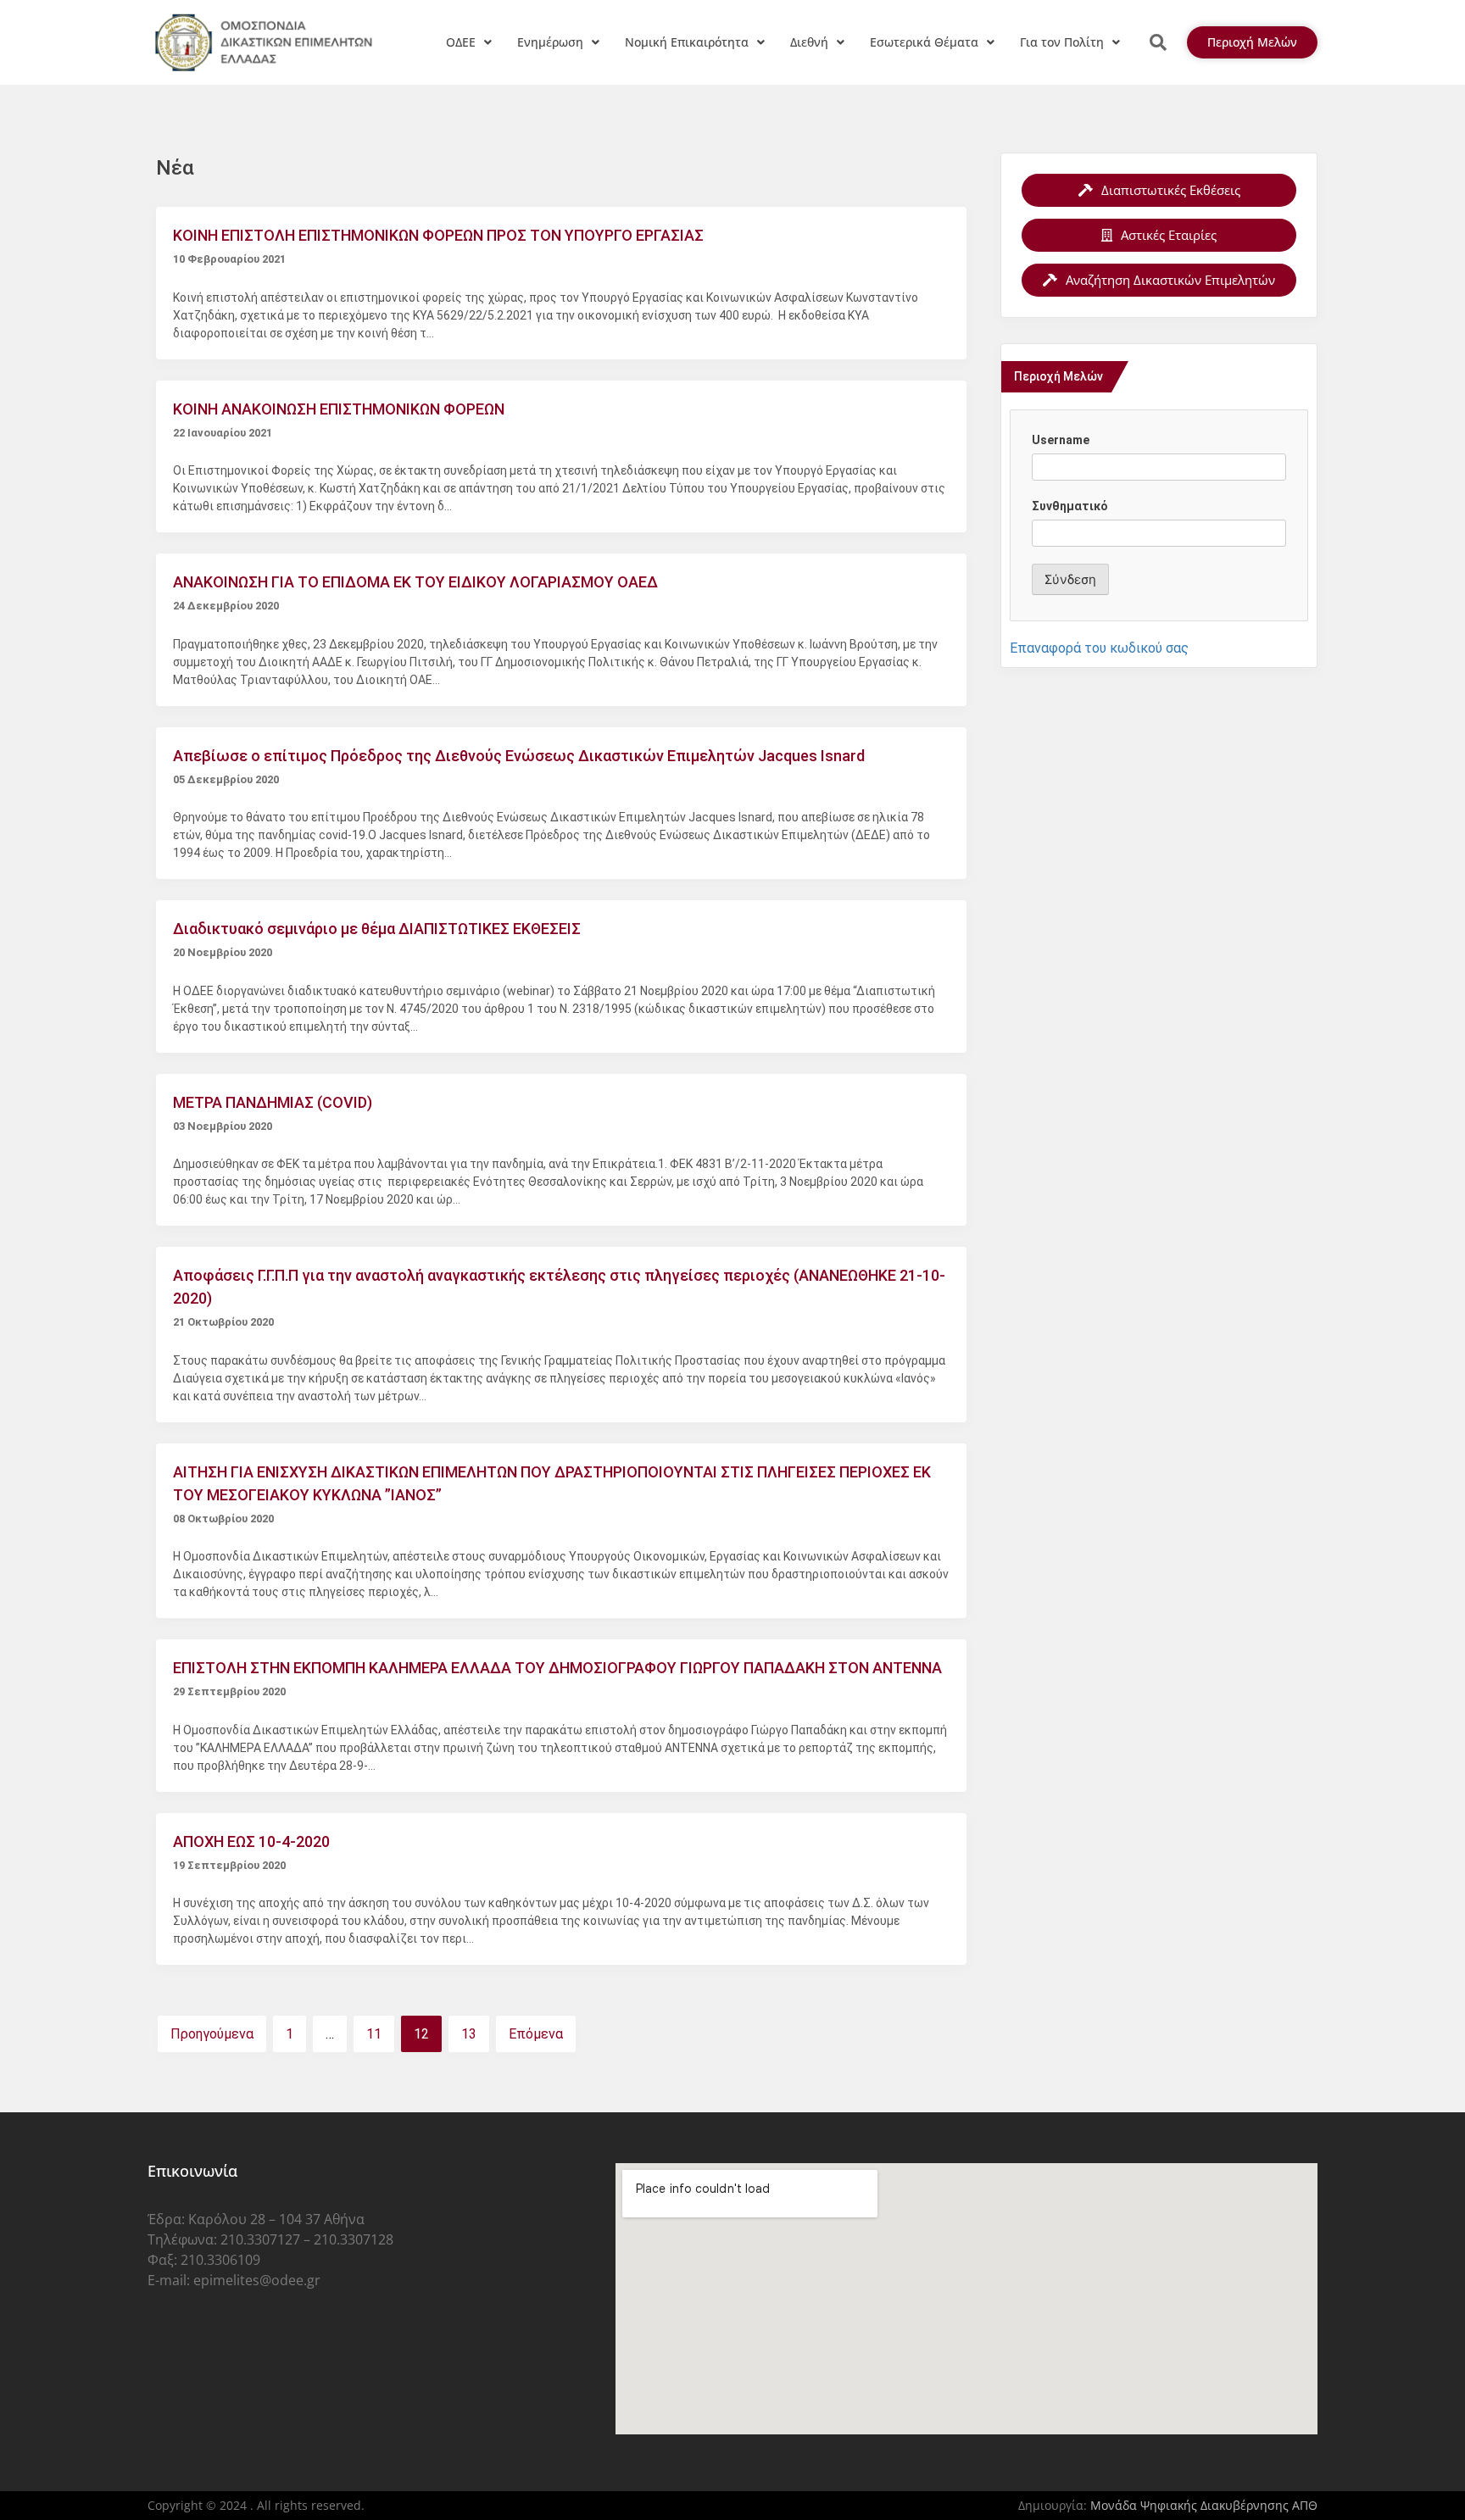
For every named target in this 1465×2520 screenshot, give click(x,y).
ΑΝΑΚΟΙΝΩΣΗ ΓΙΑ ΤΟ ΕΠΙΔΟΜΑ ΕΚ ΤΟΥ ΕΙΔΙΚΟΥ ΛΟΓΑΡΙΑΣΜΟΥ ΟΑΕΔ (415, 582)
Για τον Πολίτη (1062, 42)
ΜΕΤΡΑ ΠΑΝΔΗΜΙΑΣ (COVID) (273, 1102)
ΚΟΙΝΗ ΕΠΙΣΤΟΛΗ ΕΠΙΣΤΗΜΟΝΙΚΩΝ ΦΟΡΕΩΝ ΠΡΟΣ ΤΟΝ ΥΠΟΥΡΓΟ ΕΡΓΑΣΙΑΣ (438, 235)
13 (469, 2034)
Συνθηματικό (1070, 506)
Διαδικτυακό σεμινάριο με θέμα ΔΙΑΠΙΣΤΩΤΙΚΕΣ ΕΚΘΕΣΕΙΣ (377, 929)
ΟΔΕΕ (461, 42)
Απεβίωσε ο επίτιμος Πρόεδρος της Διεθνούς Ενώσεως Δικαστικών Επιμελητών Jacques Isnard (519, 756)
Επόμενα (536, 2034)
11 (374, 2034)
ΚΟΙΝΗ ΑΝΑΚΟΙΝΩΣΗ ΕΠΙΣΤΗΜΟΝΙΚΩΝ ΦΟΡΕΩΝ (339, 409)
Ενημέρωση (550, 42)
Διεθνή (809, 42)
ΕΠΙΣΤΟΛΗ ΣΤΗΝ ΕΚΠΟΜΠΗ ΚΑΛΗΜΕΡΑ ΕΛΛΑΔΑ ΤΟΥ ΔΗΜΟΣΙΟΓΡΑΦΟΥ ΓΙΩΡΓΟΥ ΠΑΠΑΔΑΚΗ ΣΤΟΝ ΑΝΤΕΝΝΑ (557, 1668)
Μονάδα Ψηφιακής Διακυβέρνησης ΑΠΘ (1204, 2505)
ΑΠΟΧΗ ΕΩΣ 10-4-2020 (251, 1841)
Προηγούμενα (212, 2034)
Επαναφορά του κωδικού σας (1099, 648)
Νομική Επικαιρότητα (687, 42)
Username (1061, 440)
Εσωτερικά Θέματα (924, 42)
